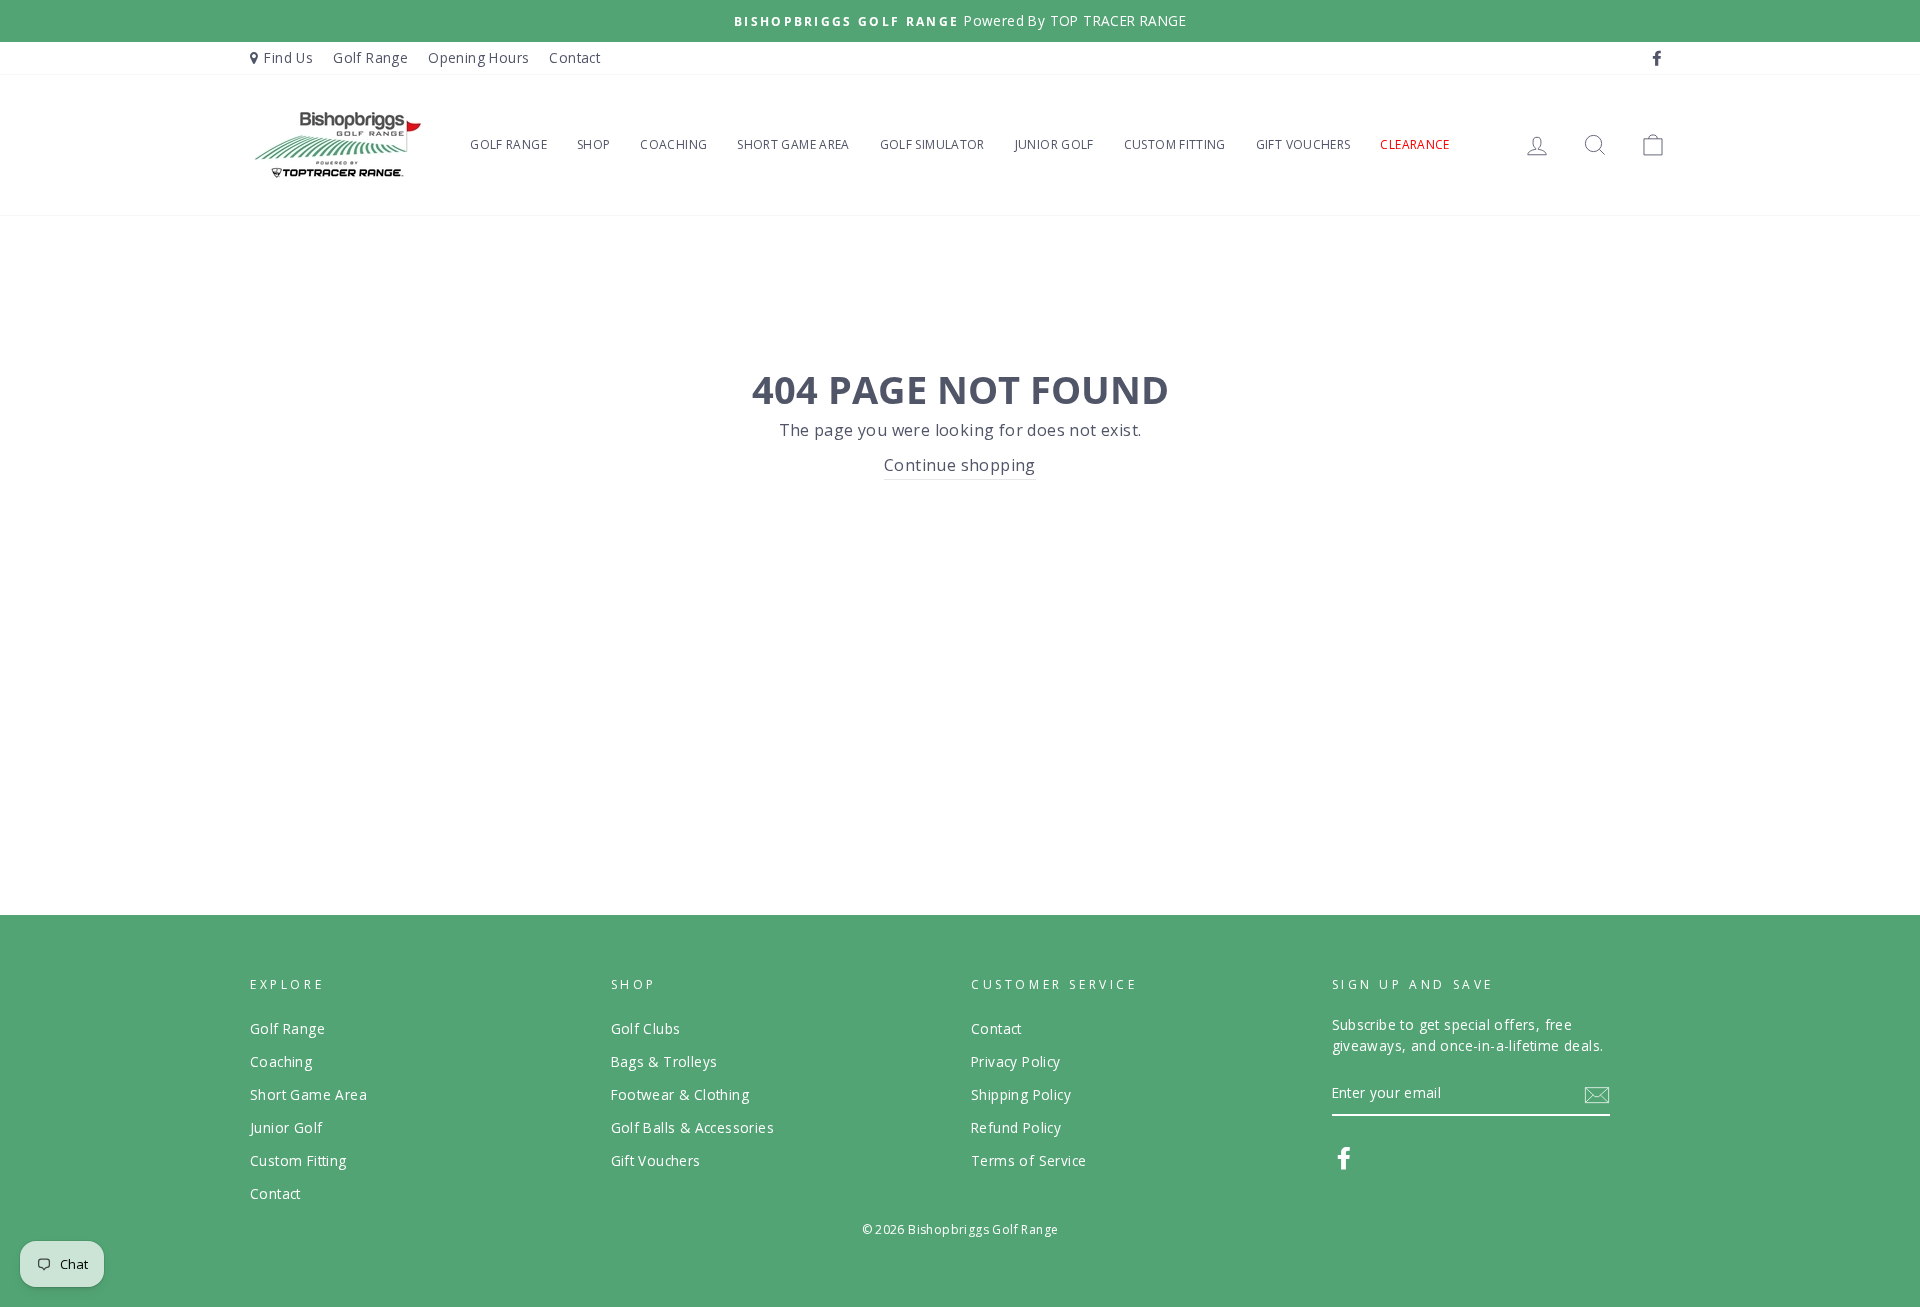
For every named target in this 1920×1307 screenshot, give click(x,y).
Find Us (288, 57)
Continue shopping (960, 465)
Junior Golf (1054, 144)
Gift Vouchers (1303, 144)
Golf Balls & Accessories (693, 1127)
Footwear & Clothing (680, 1094)
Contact (574, 57)
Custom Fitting (1175, 144)
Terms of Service (1028, 1160)
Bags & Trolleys (664, 1061)
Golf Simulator (932, 144)
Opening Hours (478, 57)
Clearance (1414, 144)
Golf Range (370, 57)
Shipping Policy (1021, 1094)
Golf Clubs (646, 1028)
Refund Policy (1016, 1127)
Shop (593, 144)
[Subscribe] (1597, 1094)
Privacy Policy (1016, 1061)
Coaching (673, 144)
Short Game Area (793, 144)
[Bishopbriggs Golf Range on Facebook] (1344, 1158)
